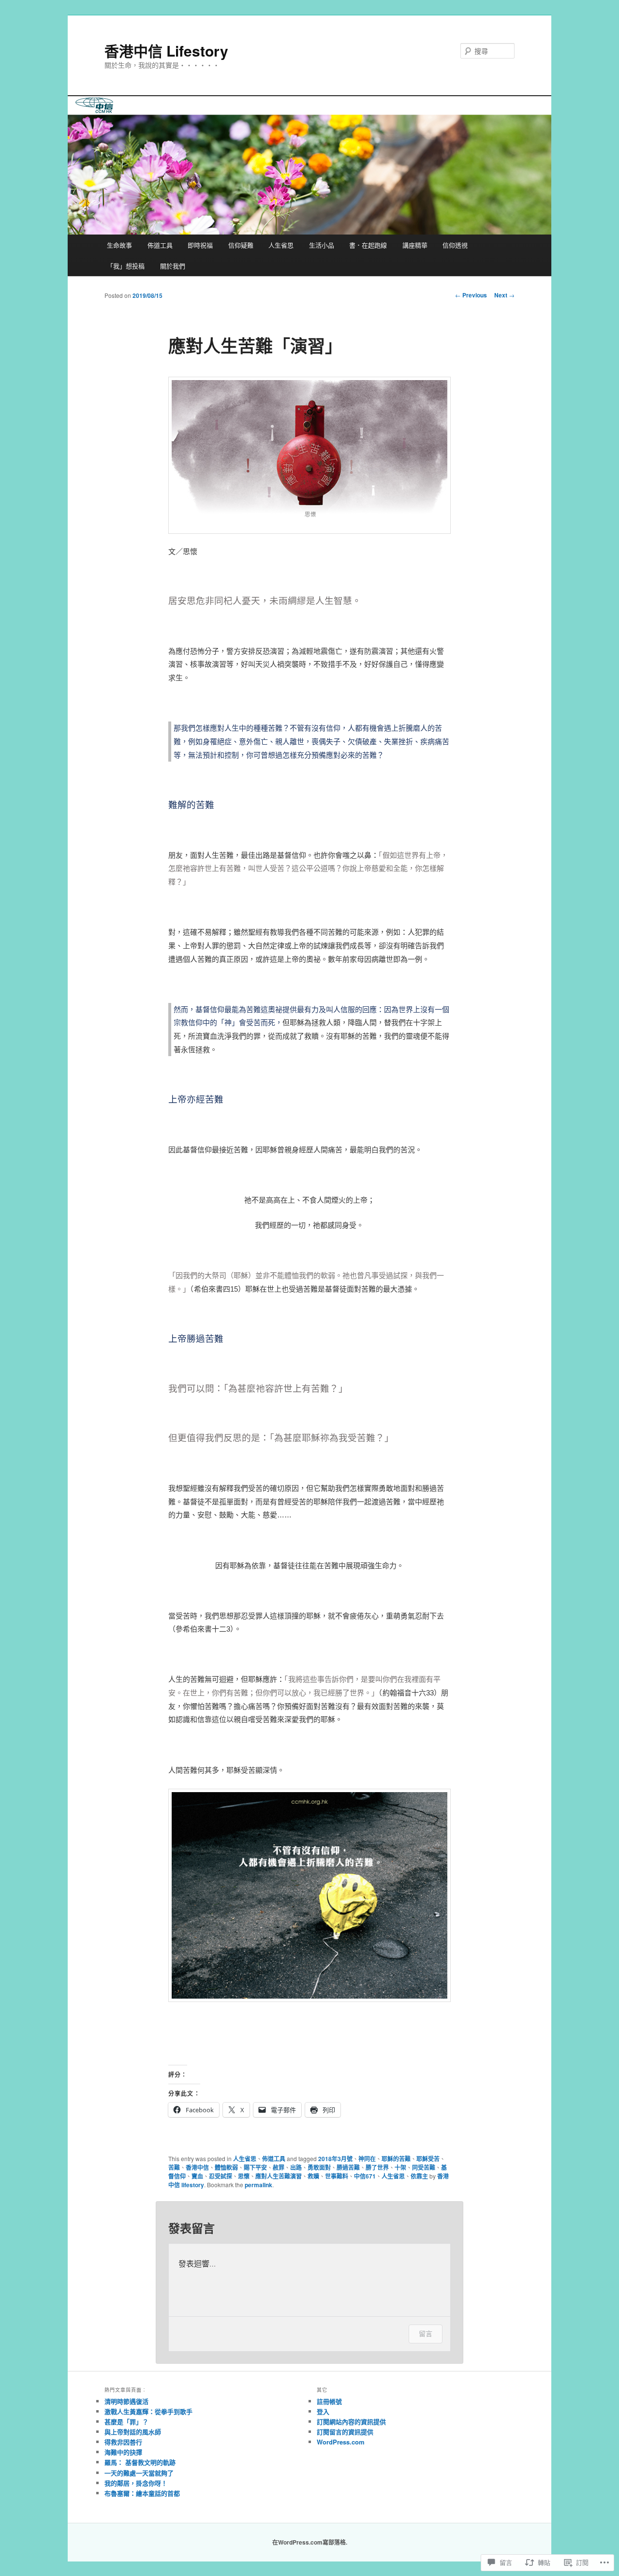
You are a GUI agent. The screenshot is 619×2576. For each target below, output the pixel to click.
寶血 (197, 2176)
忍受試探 (221, 2176)
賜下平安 (255, 2167)
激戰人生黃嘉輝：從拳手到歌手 (148, 2411)
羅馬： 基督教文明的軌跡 (140, 2462)
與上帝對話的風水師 (133, 2432)
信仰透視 (455, 245)
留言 (426, 2333)
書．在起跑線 (368, 245)
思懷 (244, 2176)
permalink (258, 2185)
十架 (400, 2167)
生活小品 (322, 245)
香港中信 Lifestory (166, 51)
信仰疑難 (241, 245)
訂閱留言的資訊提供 (345, 2432)
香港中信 (197, 2167)
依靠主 (419, 2176)
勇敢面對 (319, 2167)
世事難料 (337, 2176)
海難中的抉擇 (123, 2452)
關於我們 (173, 266)
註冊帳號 (329, 2401)
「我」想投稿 (126, 266)
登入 (323, 2411)
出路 (296, 2167)
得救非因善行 (123, 2442)
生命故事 (119, 245)
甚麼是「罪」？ (126, 2421)
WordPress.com (341, 2442)
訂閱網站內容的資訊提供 (351, 2421)
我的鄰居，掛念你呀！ (136, 2483)
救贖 (313, 2176)
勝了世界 (377, 2167)
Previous (471, 295)
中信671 (365, 2176)
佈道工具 (160, 245)
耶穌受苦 (428, 2159)
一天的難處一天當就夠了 (139, 2473)
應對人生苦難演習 (279, 2176)
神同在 (367, 2159)
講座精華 (415, 245)
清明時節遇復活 (126, 2401)
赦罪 (279, 2167)
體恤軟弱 (226, 2167)
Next (504, 295)
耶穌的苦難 (396, 2159)
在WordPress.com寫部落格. (310, 2542)
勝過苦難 (348, 2167)
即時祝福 (200, 245)
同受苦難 (424, 2167)
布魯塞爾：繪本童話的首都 (142, 2493)
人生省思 (281, 245)
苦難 (174, 2167)
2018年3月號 (335, 2159)
